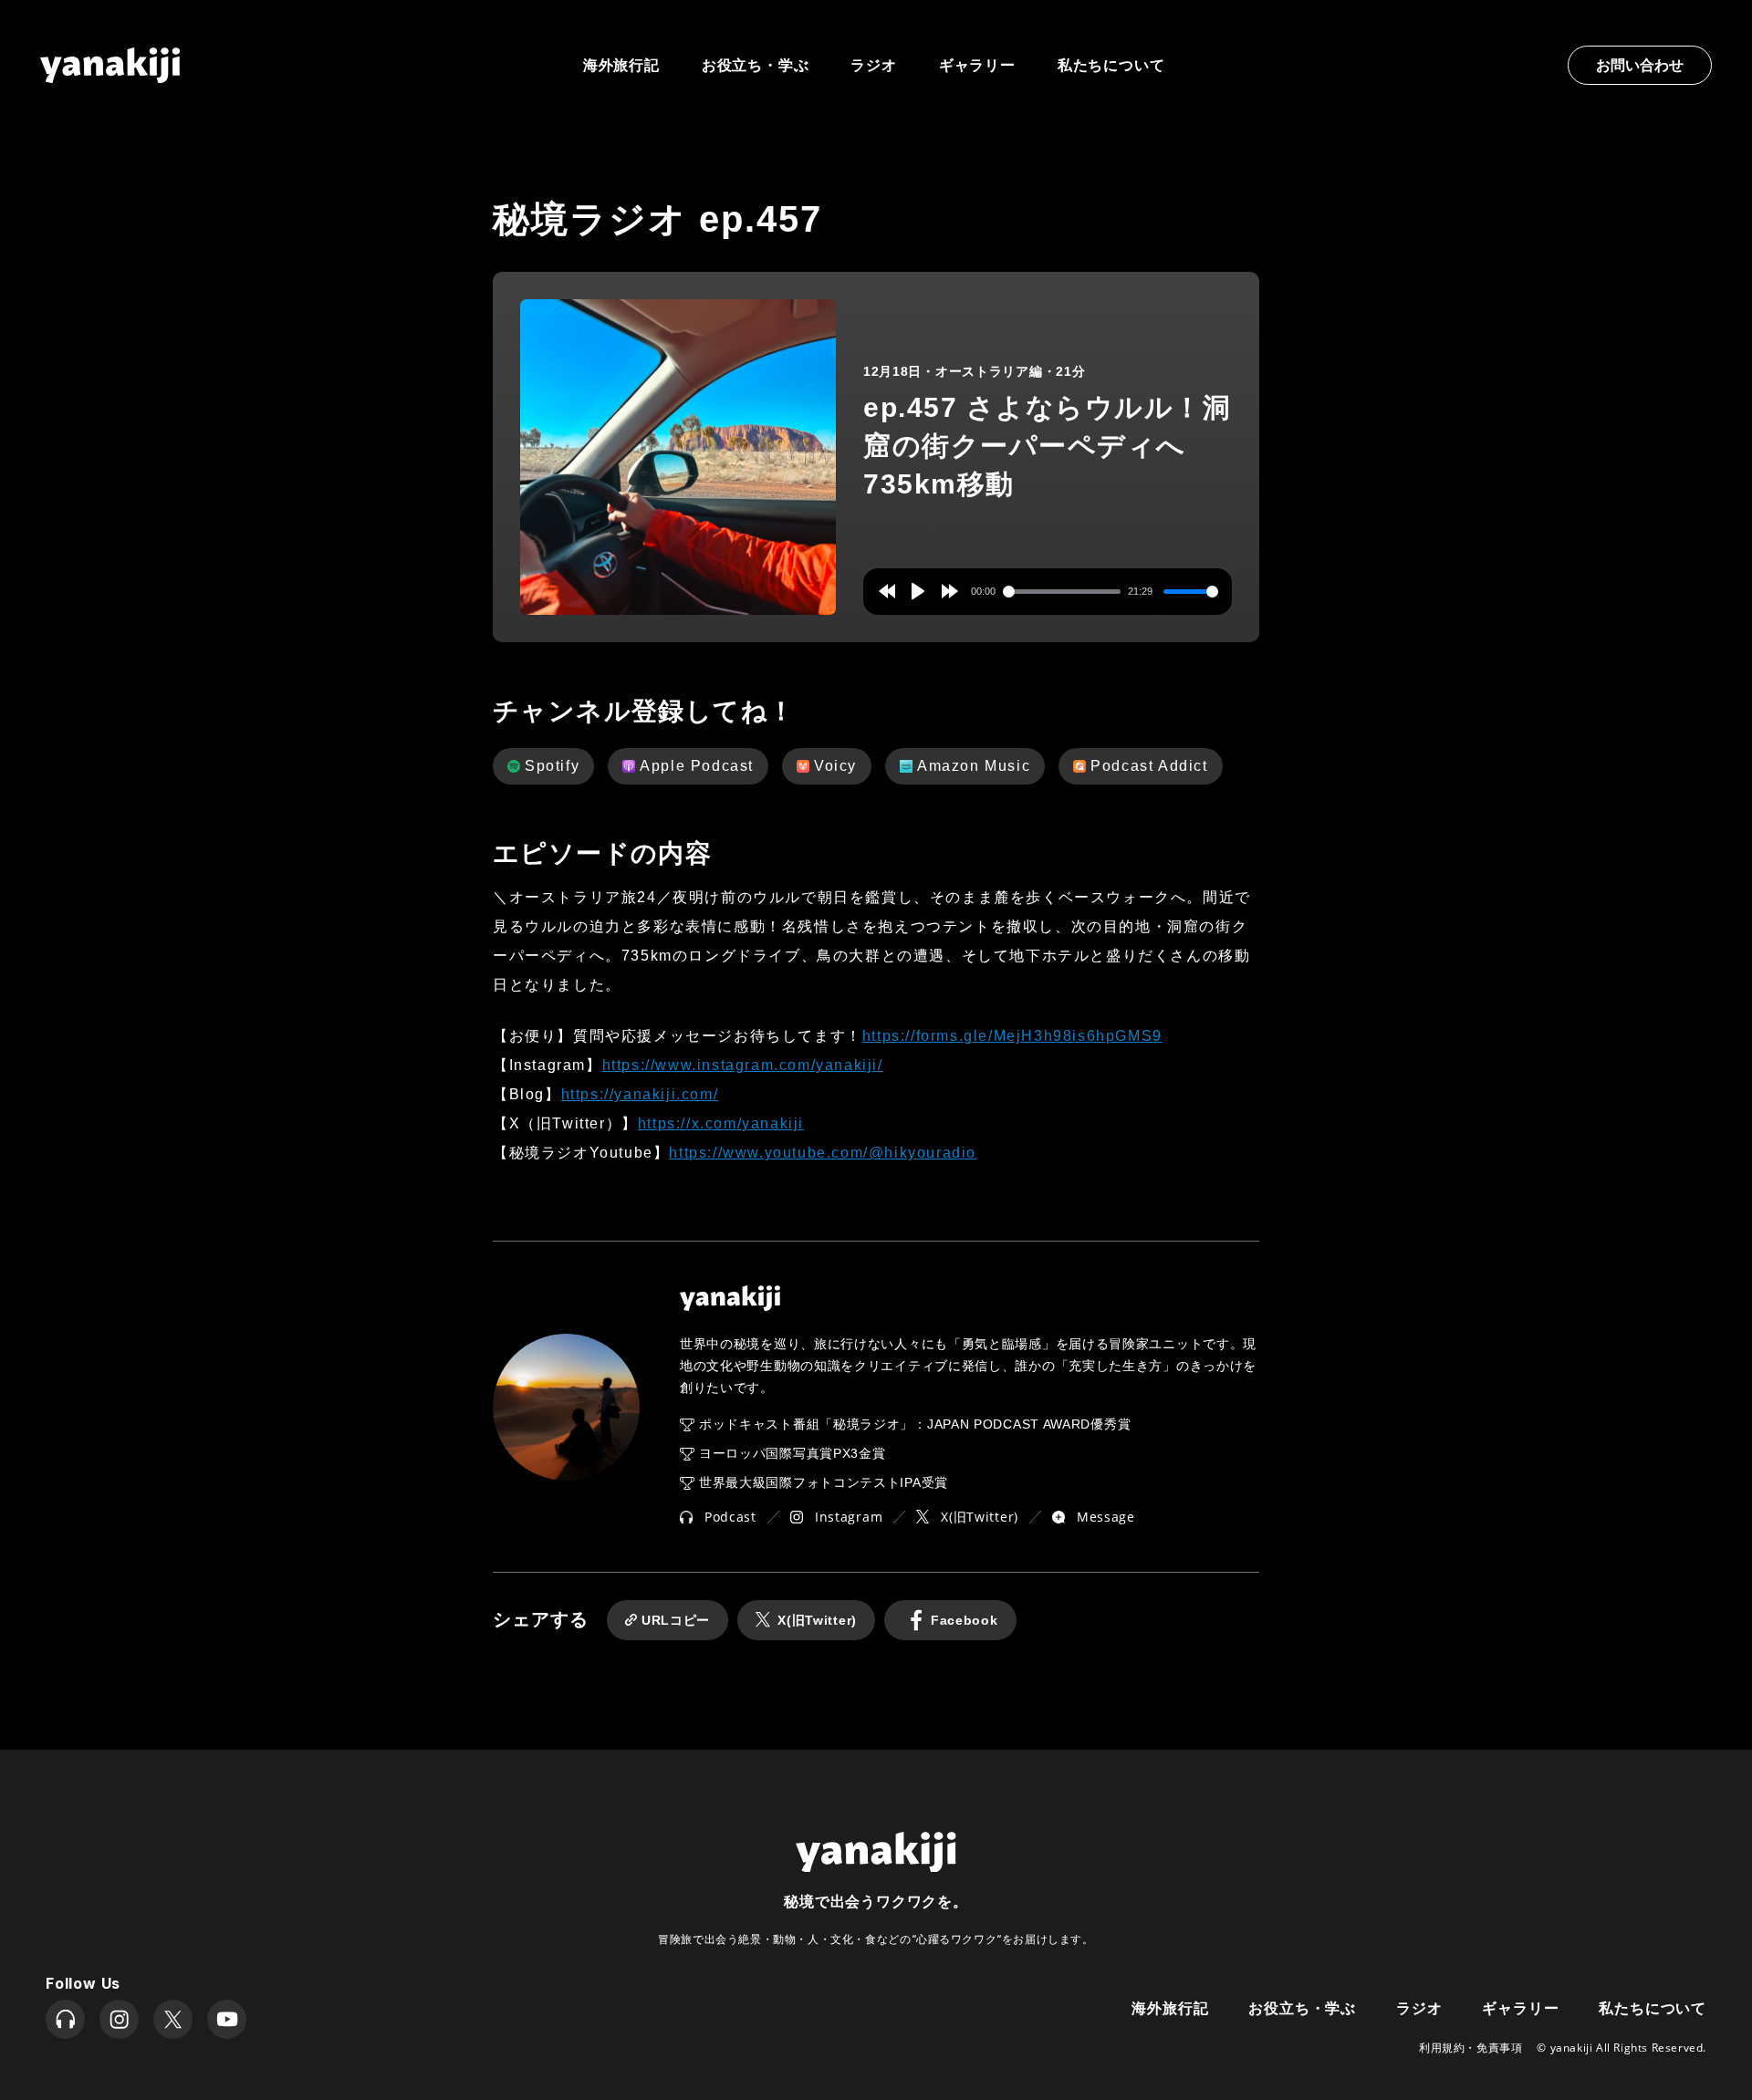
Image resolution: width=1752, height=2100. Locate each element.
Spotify (552, 766)
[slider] (1062, 592)
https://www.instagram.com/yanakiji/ (743, 1065)
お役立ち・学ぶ (756, 65)
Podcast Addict (1149, 766)
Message (1106, 1517)
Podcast (730, 1517)
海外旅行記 (1170, 2006)
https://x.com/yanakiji (721, 1123)
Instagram (849, 1517)
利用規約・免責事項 (1470, 2048)
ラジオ (873, 65)
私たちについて (1111, 65)
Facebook (965, 1620)
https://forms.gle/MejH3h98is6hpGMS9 (1012, 1036)
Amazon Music (974, 766)
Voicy (835, 766)
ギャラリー (977, 65)
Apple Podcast (697, 766)
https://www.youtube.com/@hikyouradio (823, 1153)
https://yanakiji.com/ (640, 1094)
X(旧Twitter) (980, 1517)
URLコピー (676, 1620)
